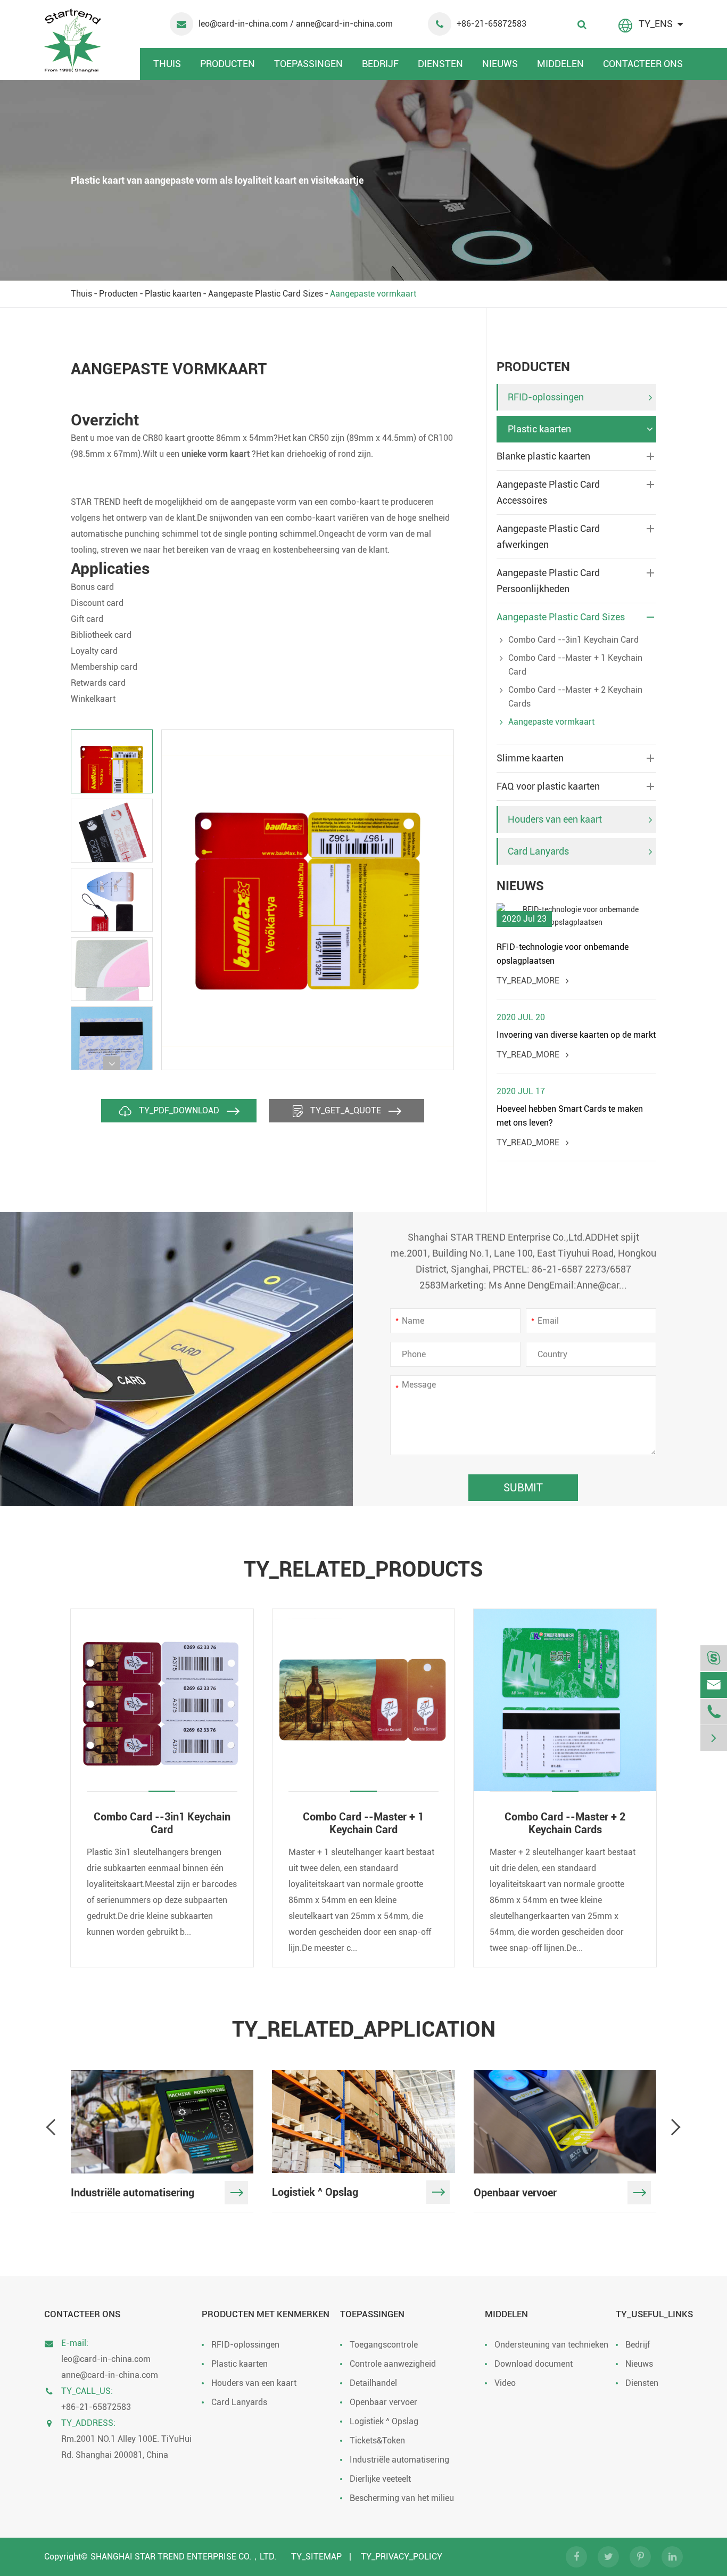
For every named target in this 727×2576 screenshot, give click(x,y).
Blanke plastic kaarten (543, 456)
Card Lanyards (538, 851)
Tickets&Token (377, 2440)
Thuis (167, 64)
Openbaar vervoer (383, 2402)
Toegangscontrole (384, 2345)
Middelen (560, 64)
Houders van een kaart (555, 819)
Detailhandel (373, 2383)
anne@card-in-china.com (110, 2375)
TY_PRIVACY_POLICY (402, 2557)
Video (505, 2383)
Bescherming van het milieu (402, 2498)
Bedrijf (380, 64)
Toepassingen (308, 64)
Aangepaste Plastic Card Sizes (266, 294)
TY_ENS (656, 24)
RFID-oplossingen (546, 397)
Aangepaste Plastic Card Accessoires (548, 492)
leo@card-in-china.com (244, 24)
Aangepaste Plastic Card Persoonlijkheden (548, 581)
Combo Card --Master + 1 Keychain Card (575, 665)
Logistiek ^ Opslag (384, 2421)
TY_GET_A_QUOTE (346, 1110)
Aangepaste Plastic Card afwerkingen (548, 536)
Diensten (440, 64)
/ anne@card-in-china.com (341, 24)
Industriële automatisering (399, 2460)
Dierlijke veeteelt (380, 2479)
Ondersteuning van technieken (551, 2345)
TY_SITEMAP (316, 2557)
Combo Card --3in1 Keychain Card (573, 640)
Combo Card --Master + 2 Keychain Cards (575, 697)
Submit (523, 1488)
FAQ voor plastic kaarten (548, 786)
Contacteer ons (643, 64)
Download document (534, 2364)
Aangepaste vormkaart (373, 294)
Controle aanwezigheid (393, 2364)
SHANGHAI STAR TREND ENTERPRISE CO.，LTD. (183, 2557)
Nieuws (500, 64)
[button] (112, 1063)
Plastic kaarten (173, 294)
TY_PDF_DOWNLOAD (179, 1110)
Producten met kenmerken (266, 2314)
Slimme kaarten (530, 758)
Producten (228, 64)
